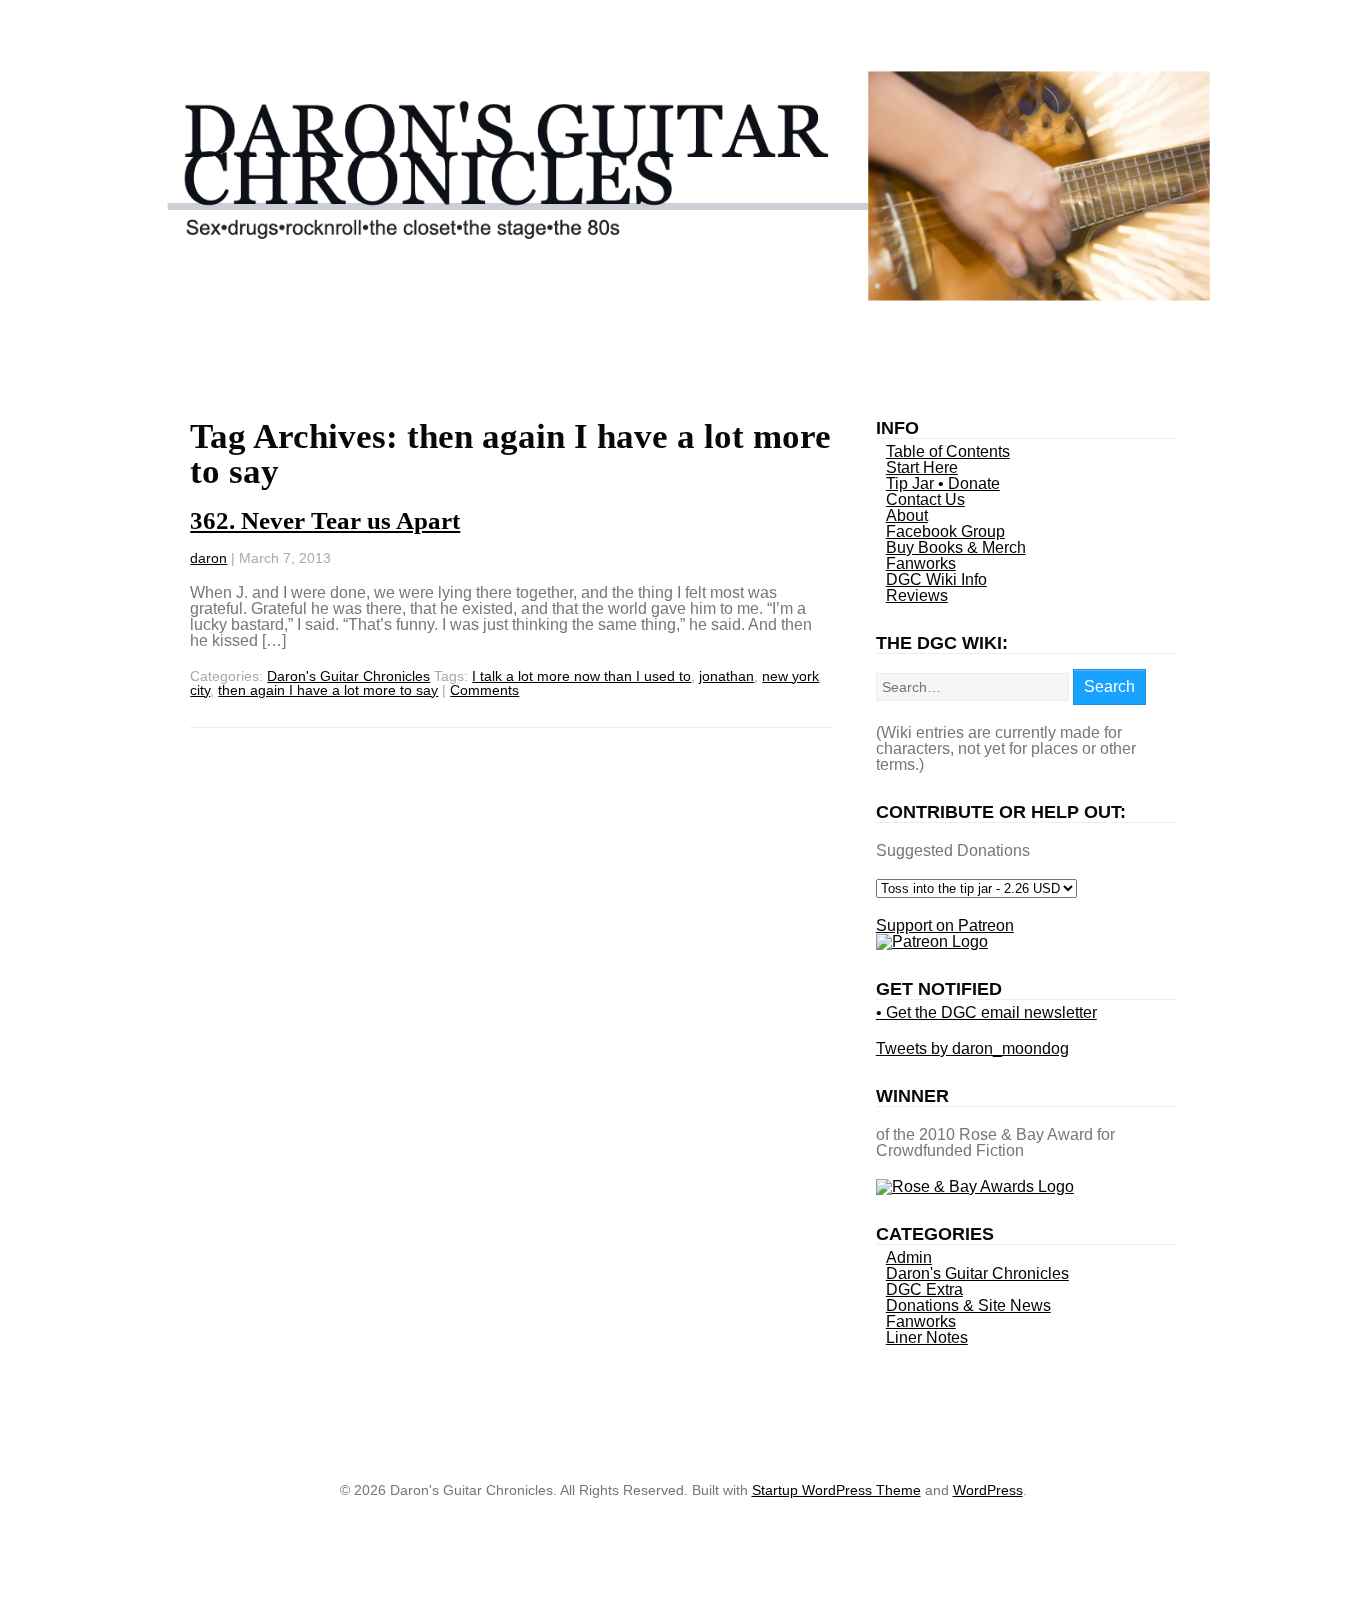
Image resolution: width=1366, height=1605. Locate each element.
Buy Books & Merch (956, 547)
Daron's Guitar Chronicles (348, 676)
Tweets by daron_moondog (972, 1048)
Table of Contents (948, 451)
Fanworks (921, 563)
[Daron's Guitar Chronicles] (683, 295)
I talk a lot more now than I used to (581, 676)
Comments (484, 690)
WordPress (988, 1490)
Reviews (917, 595)
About (907, 515)
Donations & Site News (968, 1305)
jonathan (726, 676)
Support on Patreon (945, 925)
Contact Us (925, 499)
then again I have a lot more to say (328, 690)
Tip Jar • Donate (943, 483)
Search (1109, 686)
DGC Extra (924, 1289)
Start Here (922, 467)
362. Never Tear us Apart (325, 520)
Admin (909, 1257)
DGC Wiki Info (936, 579)
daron (208, 558)
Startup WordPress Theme (836, 1490)
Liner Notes (927, 1337)
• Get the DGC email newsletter (986, 1012)
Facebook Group (945, 531)
